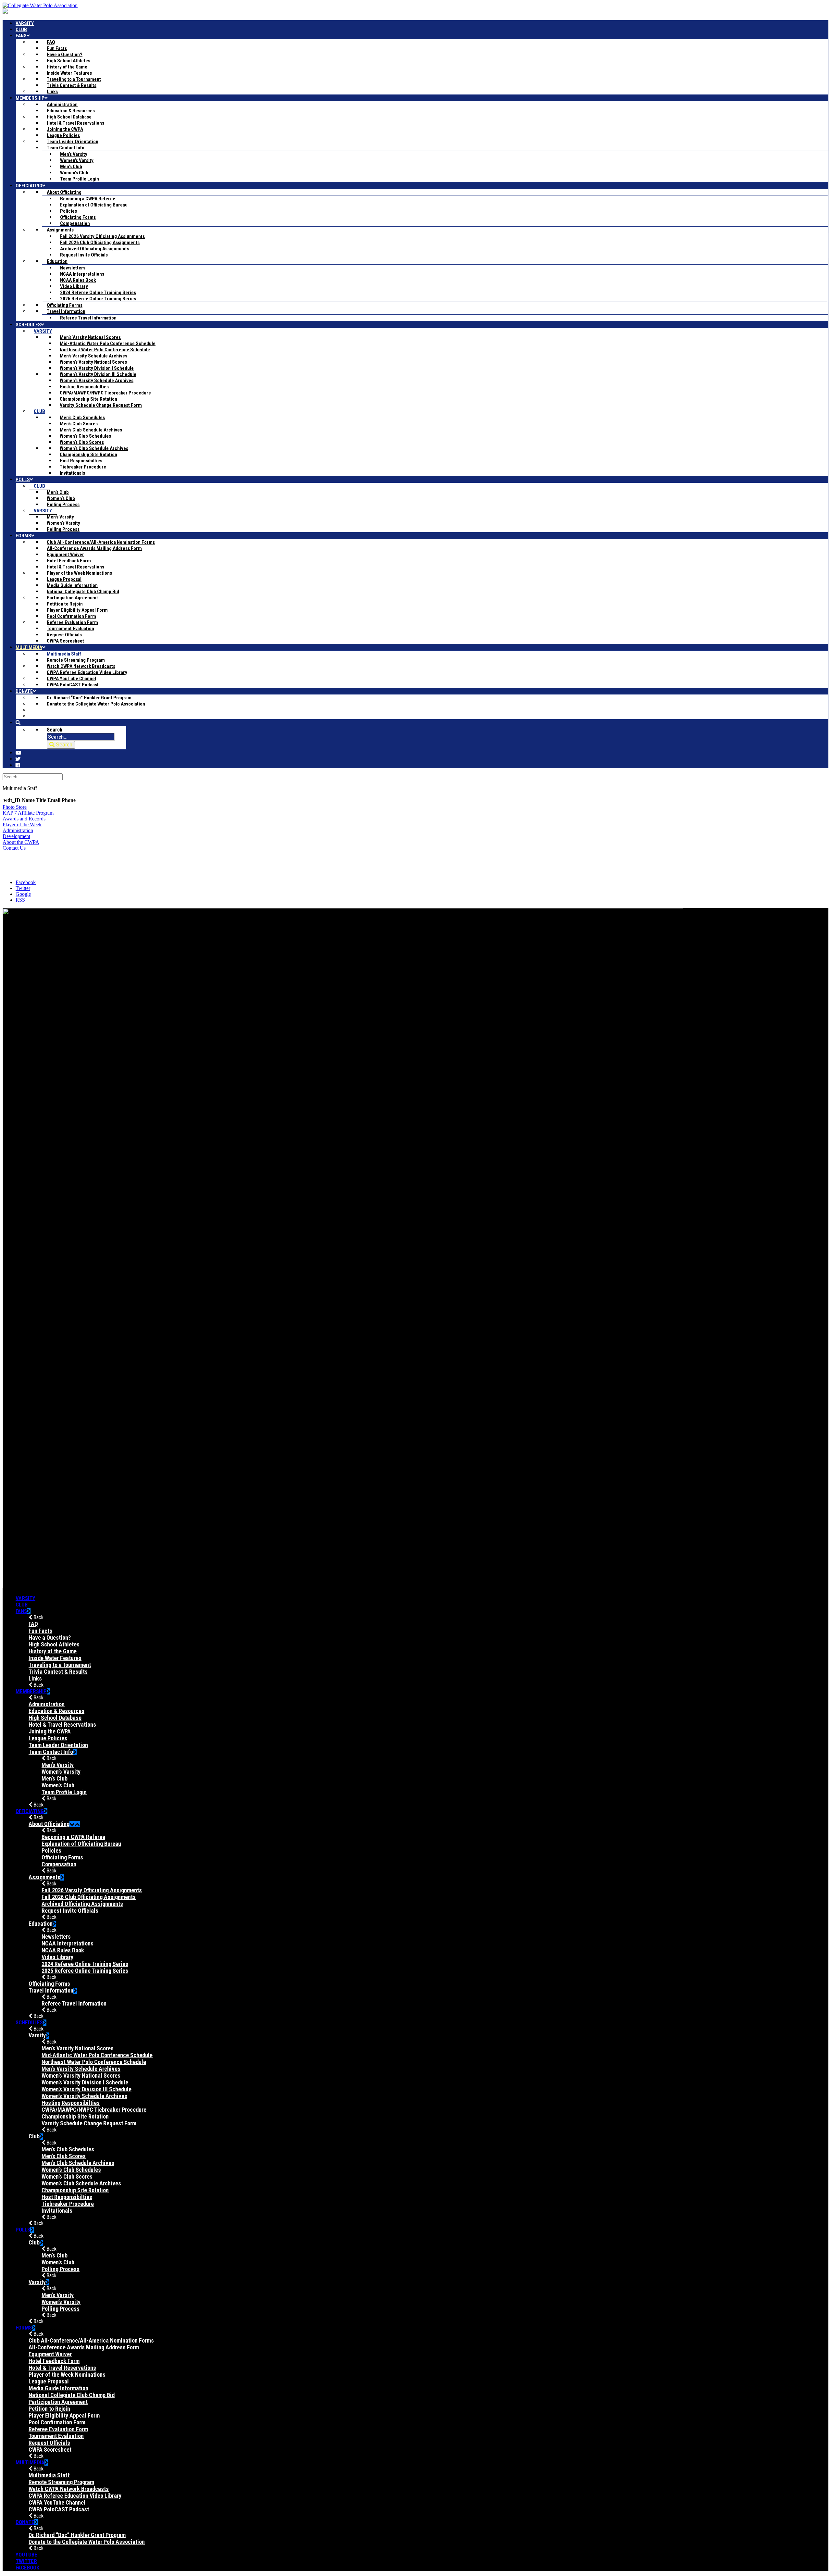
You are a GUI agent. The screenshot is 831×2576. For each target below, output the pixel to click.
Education (41, 1924)
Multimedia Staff (49, 2475)
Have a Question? (50, 1638)
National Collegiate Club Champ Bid (72, 2395)
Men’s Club (55, 1778)
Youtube (26, 2555)
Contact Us (14, 848)
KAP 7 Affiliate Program (28, 813)
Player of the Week (22, 825)
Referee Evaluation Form (58, 2429)
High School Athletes (54, 1644)
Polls (23, 2230)
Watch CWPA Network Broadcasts (69, 2489)
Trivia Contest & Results (58, 1672)
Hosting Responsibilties (71, 2103)
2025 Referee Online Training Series (85, 1971)
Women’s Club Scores (67, 2176)
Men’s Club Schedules (68, 2149)
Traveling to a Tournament (60, 1665)
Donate (25, 2522)
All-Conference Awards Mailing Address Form (84, 2347)
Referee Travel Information (74, 2003)
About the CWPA (21, 842)
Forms (24, 2328)
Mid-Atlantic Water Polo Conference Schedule (97, 2055)
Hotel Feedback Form (54, 2361)
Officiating (30, 1811)
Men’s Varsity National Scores (78, 2048)
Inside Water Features (55, 1658)
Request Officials (49, 2443)
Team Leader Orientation (58, 1745)
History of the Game (53, 1651)
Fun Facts (40, 1631)
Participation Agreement (58, 2402)
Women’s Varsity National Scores (81, 2076)
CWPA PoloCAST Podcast (59, 2509)
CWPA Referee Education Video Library (75, 2496)
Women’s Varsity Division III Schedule (87, 2089)
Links (35, 1678)
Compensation (59, 1864)
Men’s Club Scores (64, 2156)
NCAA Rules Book (63, 1950)
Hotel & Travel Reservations (62, 1725)
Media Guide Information (58, 2388)
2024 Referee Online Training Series (85, 1964)
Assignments (44, 1877)
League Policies (48, 1738)
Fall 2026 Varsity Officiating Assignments (92, 1890)
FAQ (33, 1624)
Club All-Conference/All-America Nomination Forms (91, 2340)
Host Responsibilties (67, 2197)
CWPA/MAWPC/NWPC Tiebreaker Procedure (94, 2110)
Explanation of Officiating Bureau (81, 1844)
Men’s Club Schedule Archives (78, 2163)
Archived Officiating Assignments (82, 1904)
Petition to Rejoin (49, 2409)
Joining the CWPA (50, 1731)
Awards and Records (24, 819)
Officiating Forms (62, 1857)
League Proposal (49, 2381)
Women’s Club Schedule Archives (81, 2183)
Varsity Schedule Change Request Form (89, 2123)
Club (22, 1605)
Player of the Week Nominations (67, 2375)
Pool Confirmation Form (57, 2422)
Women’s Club (58, 1785)
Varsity (25, 1598)
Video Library (57, 1957)
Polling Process (61, 2269)
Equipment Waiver (50, 2354)
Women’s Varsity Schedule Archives (84, 2096)
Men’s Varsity (58, 1765)
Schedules (29, 2022)
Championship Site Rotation (75, 2116)
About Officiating (49, 1824)
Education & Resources (56, 1711)
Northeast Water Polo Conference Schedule (94, 2062)
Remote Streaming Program (61, 2482)
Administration (18, 830)
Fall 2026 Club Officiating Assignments (89, 1897)
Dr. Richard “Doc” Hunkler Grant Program (77, 2535)
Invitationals (57, 2211)
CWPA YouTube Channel (57, 2502)
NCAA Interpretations (68, 1943)
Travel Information (51, 1990)
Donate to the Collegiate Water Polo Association (87, 2542)
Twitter (26, 2561)
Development (16, 836)
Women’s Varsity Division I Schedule (85, 2082)
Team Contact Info (51, 1752)
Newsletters (56, 1937)
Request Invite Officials (70, 1911)
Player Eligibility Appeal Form (64, 2415)
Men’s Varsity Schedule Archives (81, 2069)
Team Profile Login (64, 1792)
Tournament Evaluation (56, 2436)
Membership (31, 1691)
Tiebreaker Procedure (68, 2204)
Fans (21, 1611)
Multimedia (30, 2462)
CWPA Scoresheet (50, 2450)
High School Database (55, 1718)
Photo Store (15, 807)
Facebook (27, 2568)
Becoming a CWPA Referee (73, 1837)
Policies (51, 1851)
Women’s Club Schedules (71, 2170)
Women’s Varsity (61, 1772)
